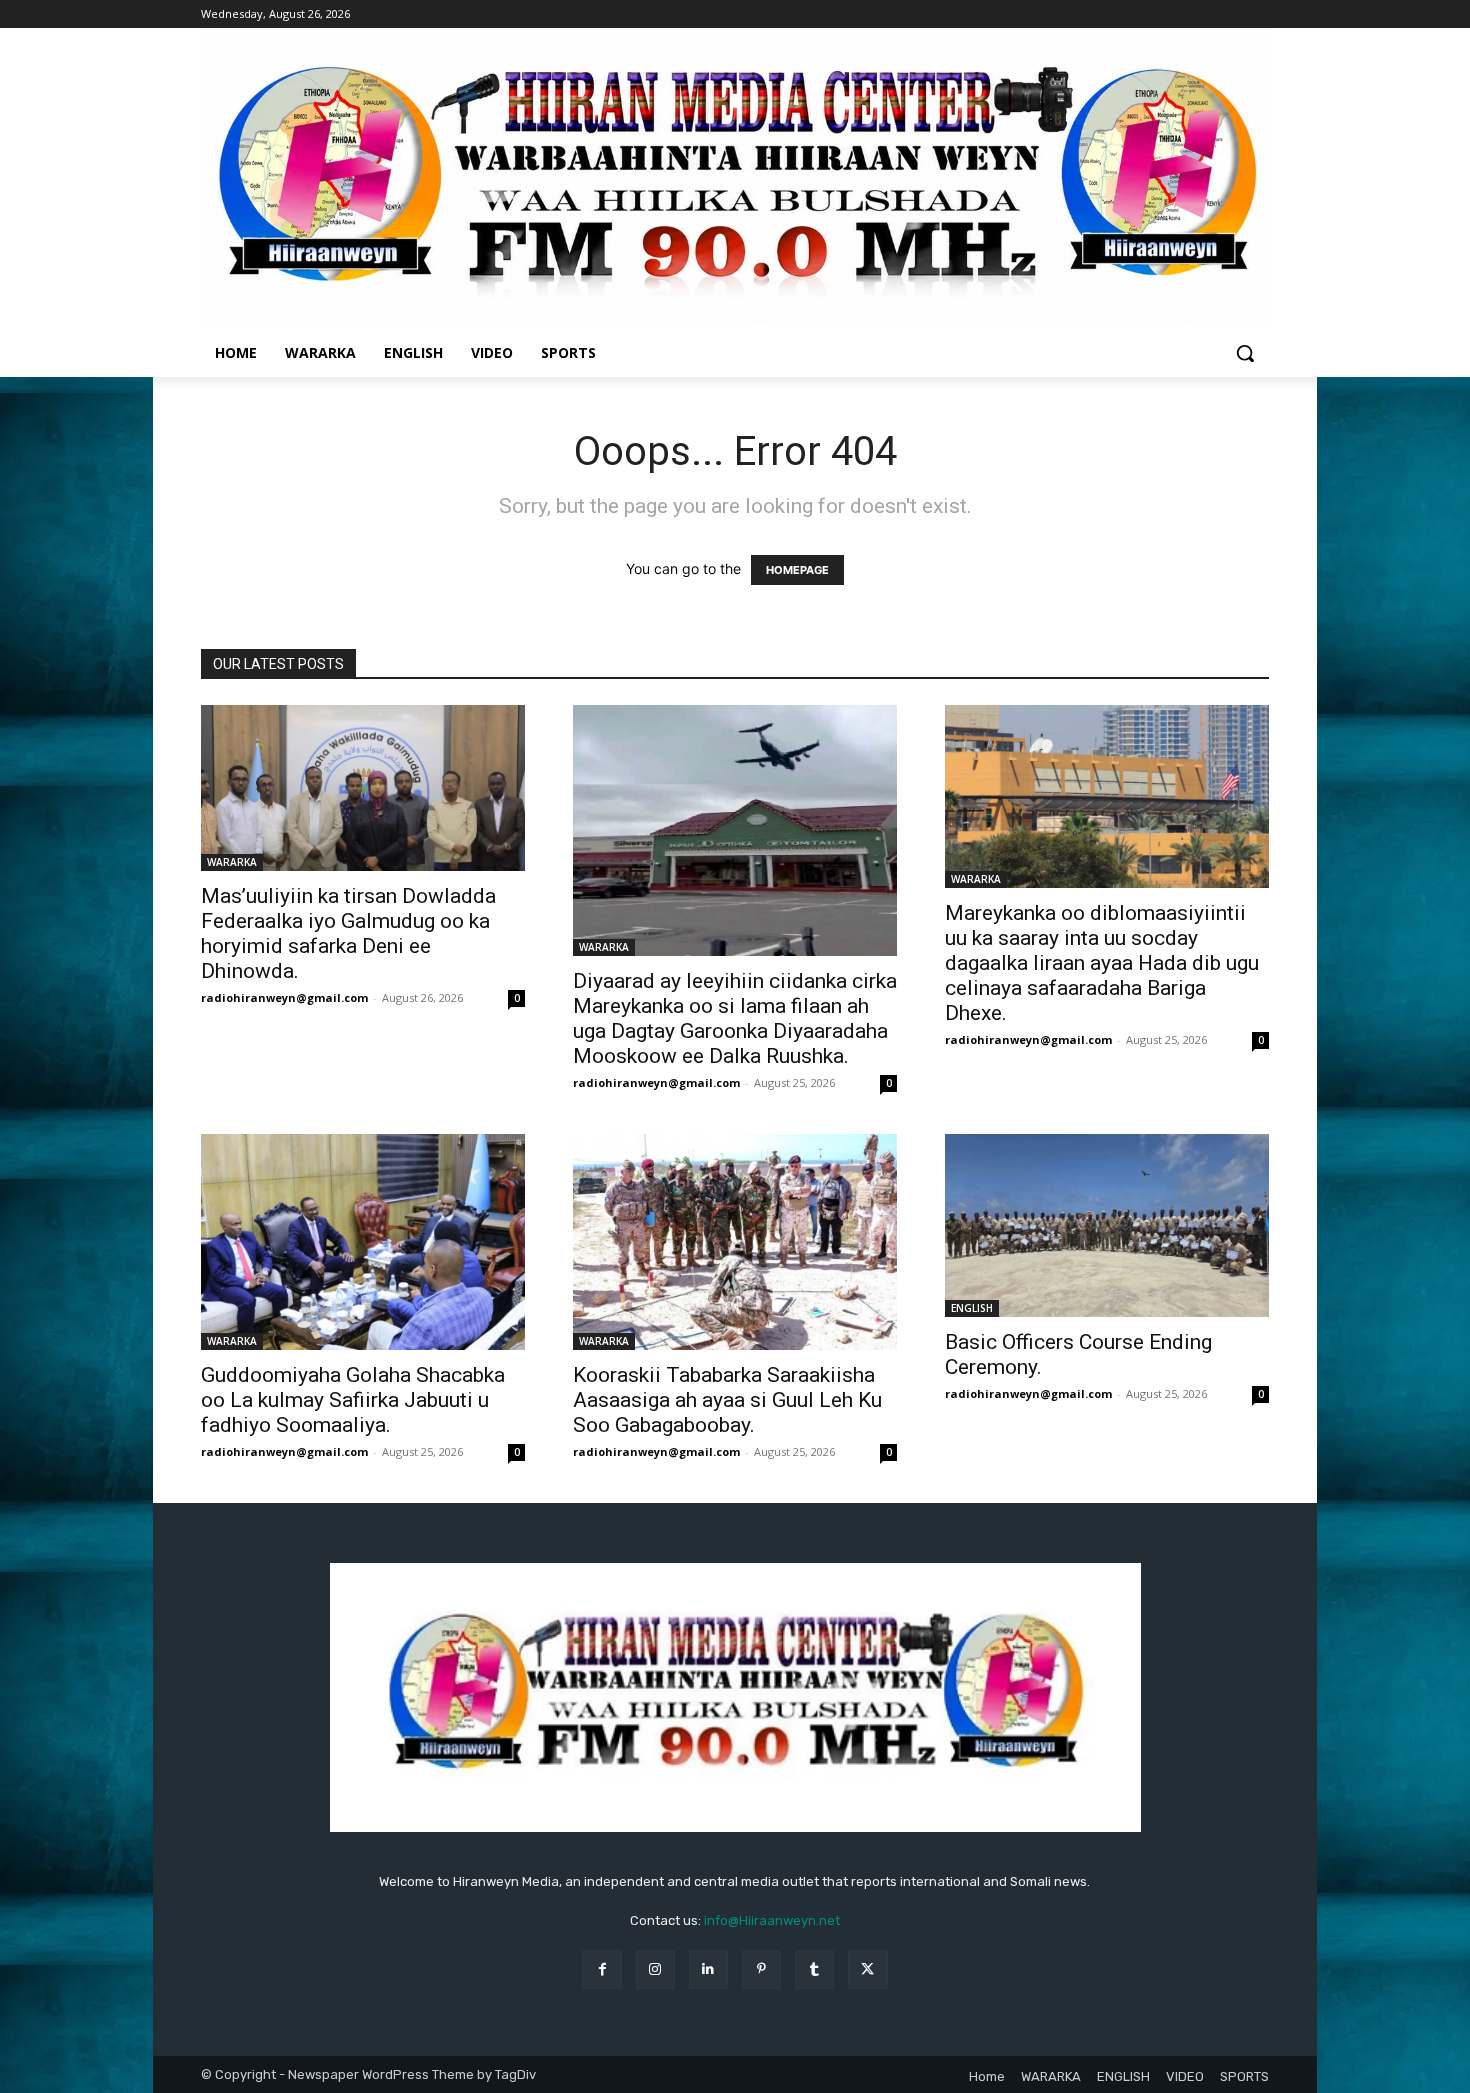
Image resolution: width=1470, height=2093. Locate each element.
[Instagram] (655, 1969)
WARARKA (232, 862)
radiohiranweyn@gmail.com (284, 997)
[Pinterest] (761, 1969)
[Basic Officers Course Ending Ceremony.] (1107, 1225)
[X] (867, 1969)
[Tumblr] (814, 1969)
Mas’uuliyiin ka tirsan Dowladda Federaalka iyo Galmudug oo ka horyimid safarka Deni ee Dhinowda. (348, 933)
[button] (1245, 353)
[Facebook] (601, 1969)
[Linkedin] (708, 1969)
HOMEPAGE (797, 570)
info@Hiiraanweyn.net (772, 1920)
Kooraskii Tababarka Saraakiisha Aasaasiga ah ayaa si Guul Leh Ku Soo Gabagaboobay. (727, 1400)
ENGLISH (972, 1308)
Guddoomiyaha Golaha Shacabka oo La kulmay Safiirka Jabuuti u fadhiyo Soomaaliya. (353, 1400)
